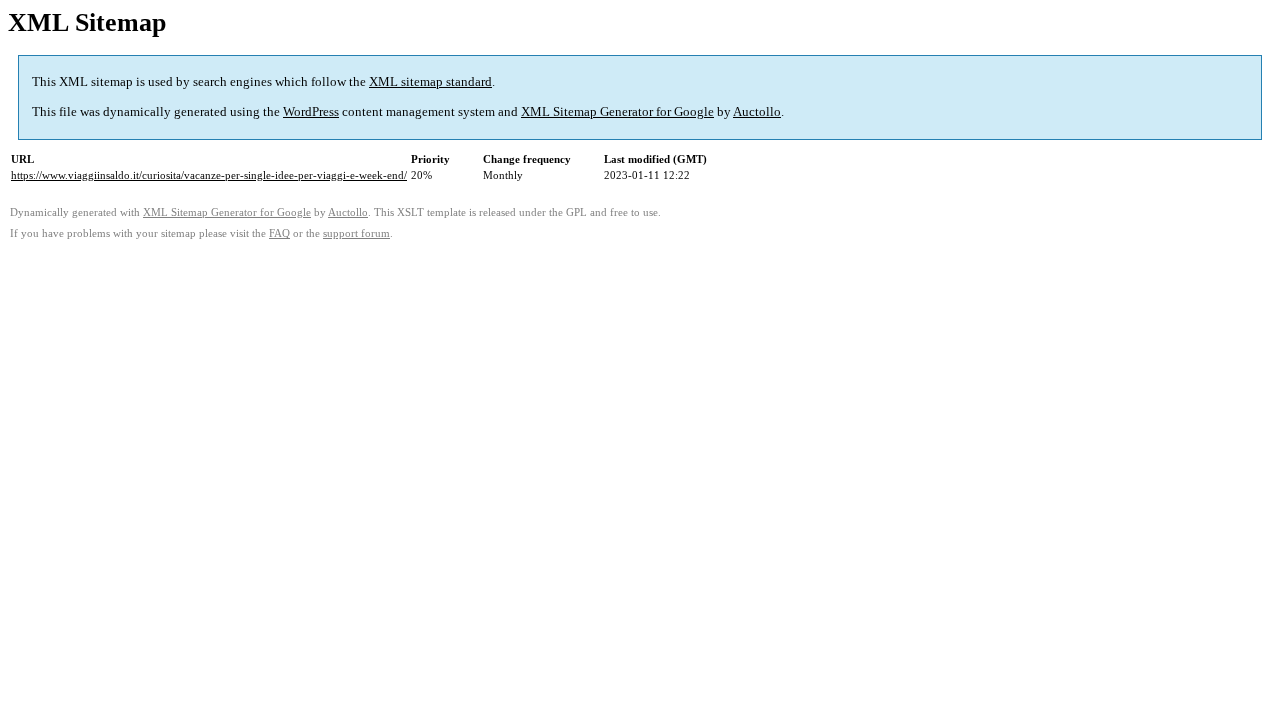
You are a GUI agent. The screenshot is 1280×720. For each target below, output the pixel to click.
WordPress (311, 111)
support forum (356, 233)
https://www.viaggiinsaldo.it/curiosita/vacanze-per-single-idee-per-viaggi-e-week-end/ (209, 175)
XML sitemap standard (430, 81)
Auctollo (757, 111)
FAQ (279, 233)
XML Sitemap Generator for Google (617, 111)
